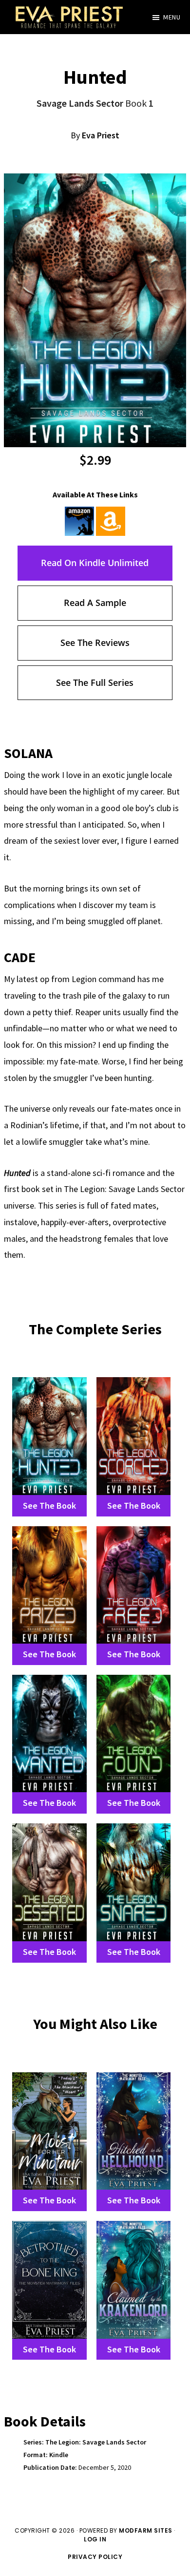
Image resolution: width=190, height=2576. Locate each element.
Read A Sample (95, 603)
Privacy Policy (95, 2557)
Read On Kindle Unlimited (95, 563)
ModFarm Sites (146, 2530)
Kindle (59, 2455)
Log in (95, 2539)
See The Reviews (95, 643)
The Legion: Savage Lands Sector (96, 2442)
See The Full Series (95, 682)
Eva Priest (101, 135)
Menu (172, 17)
